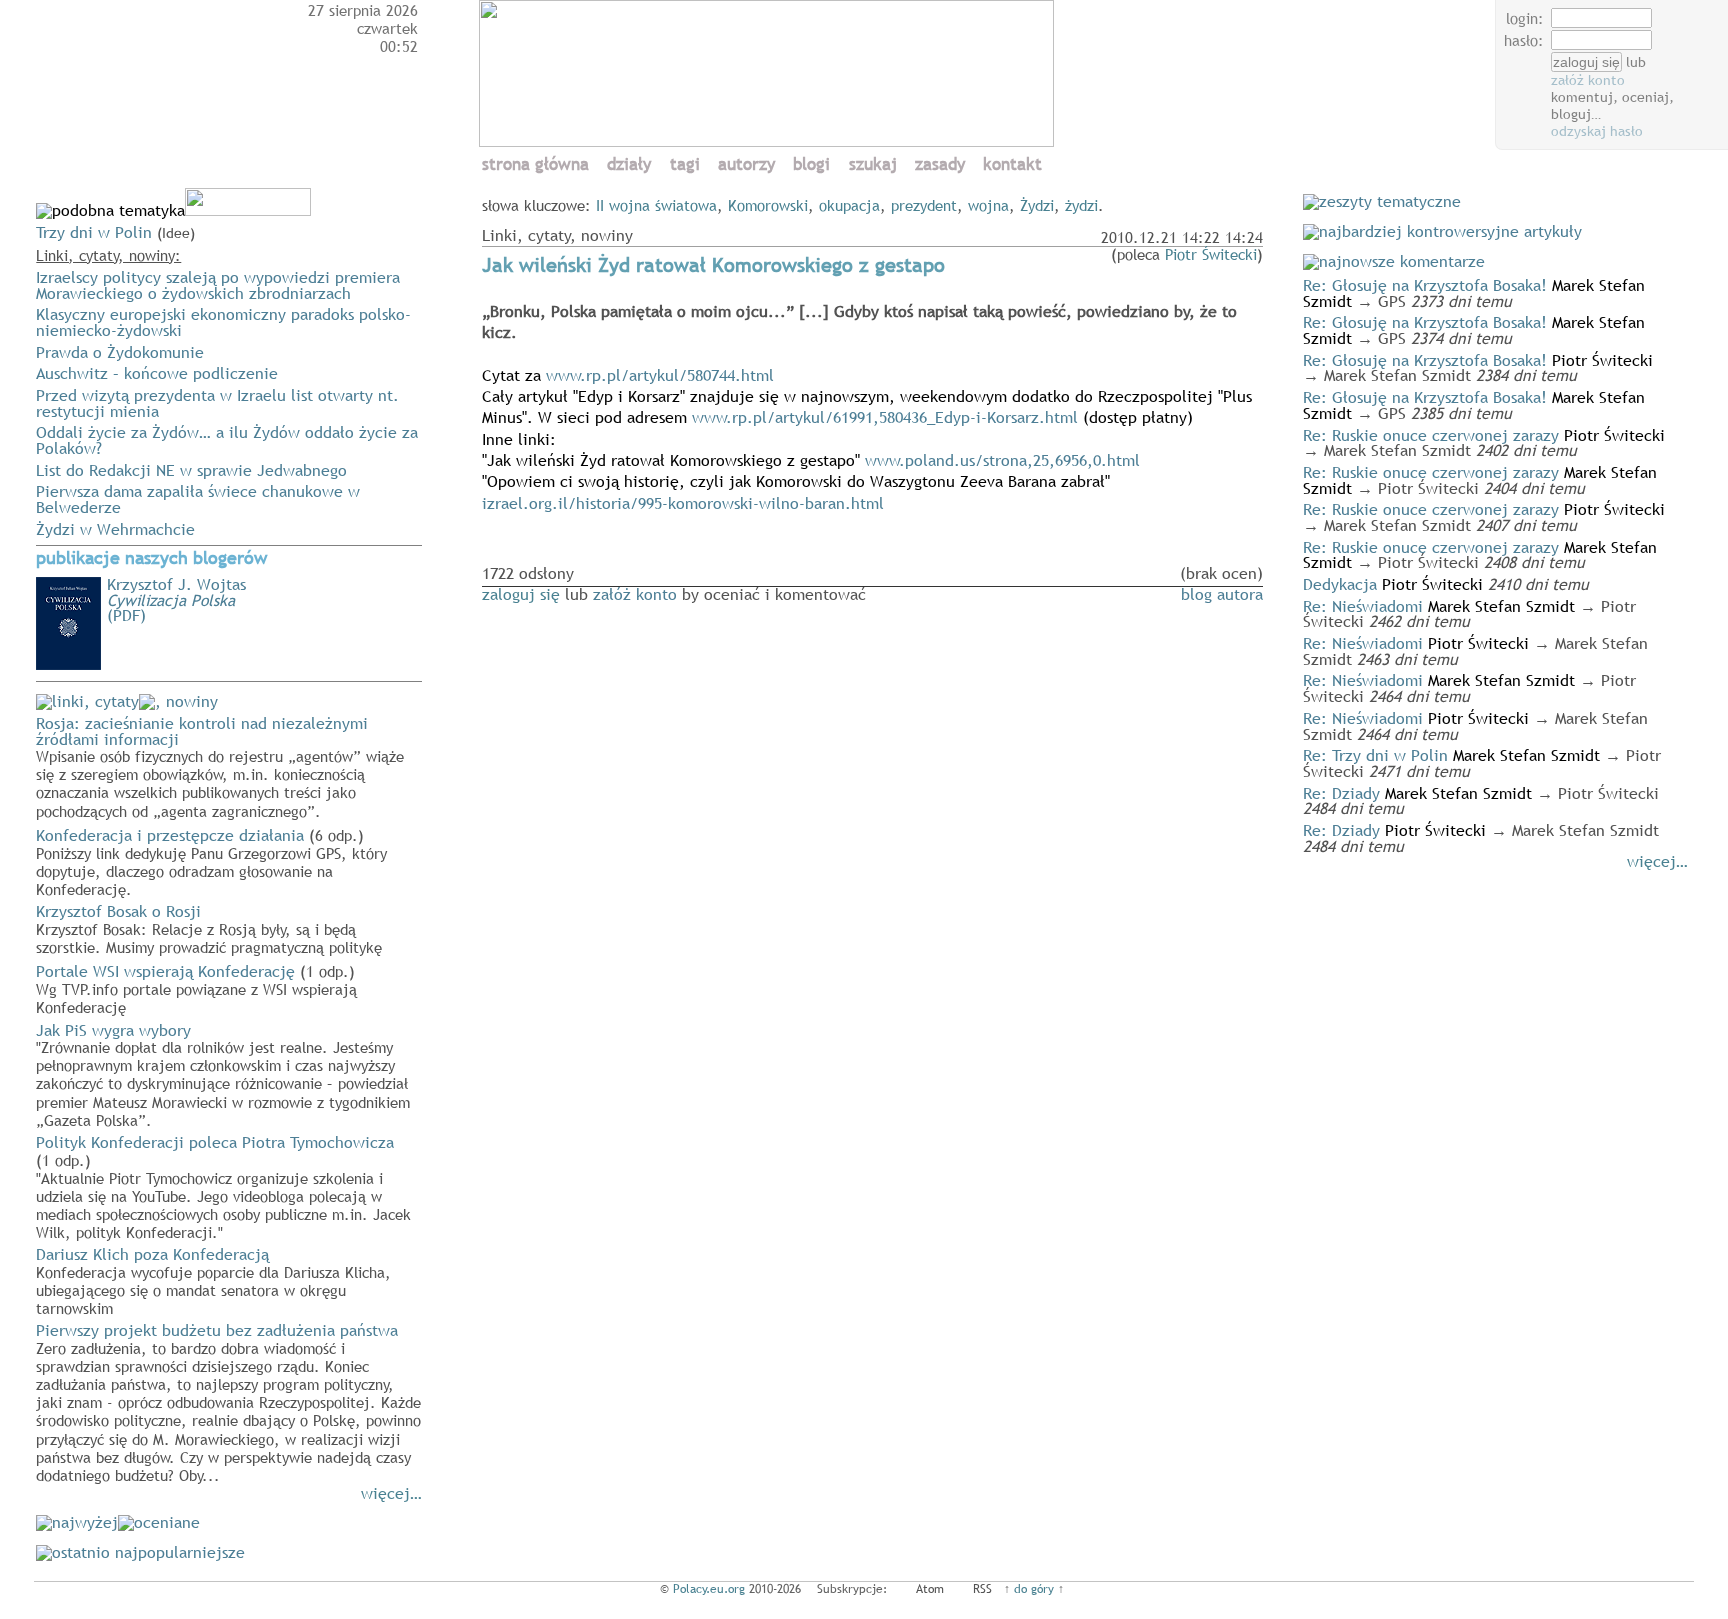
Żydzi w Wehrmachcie (115, 529)
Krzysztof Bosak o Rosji (209, 928)
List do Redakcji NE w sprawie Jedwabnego (191, 470)
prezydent (924, 205)
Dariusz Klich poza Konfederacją (213, 1280)
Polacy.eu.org (709, 1589)
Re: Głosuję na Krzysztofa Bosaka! (1425, 285)
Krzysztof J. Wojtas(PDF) (176, 599)
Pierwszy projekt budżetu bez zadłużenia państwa (228, 1401)
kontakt (1012, 164)
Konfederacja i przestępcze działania (211, 861)
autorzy (746, 164)
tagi (685, 164)
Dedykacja (1340, 584)
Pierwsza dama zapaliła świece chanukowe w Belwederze (198, 499)
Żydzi (1037, 205)
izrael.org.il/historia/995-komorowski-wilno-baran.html (683, 503)
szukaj (873, 164)
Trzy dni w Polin (94, 232)
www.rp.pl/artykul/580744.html (660, 375)
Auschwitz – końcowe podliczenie (157, 373)
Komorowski (768, 205)
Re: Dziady (1341, 793)
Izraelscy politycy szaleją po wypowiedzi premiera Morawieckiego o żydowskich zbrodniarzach (218, 285)
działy (629, 164)
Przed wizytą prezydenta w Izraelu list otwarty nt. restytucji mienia (217, 403)
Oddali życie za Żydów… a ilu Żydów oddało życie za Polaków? (227, 440)
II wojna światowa (656, 205)
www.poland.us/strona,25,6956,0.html (1002, 460)
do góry (1034, 1589)
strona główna (535, 164)
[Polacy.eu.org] (769, 141)
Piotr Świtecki (1211, 254)
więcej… (391, 1493)
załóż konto (1588, 80)
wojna (988, 205)
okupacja (849, 205)
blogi (811, 164)
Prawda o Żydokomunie (120, 352)
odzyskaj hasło (1597, 131)
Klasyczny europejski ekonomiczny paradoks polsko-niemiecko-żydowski (223, 322)
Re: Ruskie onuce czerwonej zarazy (1431, 435)
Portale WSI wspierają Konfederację (196, 988)
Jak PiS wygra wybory (223, 1074)
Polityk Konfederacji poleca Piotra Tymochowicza (223, 1186)
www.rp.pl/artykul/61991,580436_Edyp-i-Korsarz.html (885, 417)
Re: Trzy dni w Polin (1375, 755)
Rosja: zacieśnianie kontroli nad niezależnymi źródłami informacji (220, 766)
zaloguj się (521, 594)
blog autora (1222, 594)
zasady (940, 164)
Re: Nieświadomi (1363, 606)
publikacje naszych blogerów (151, 558)
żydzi (1081, 205)
